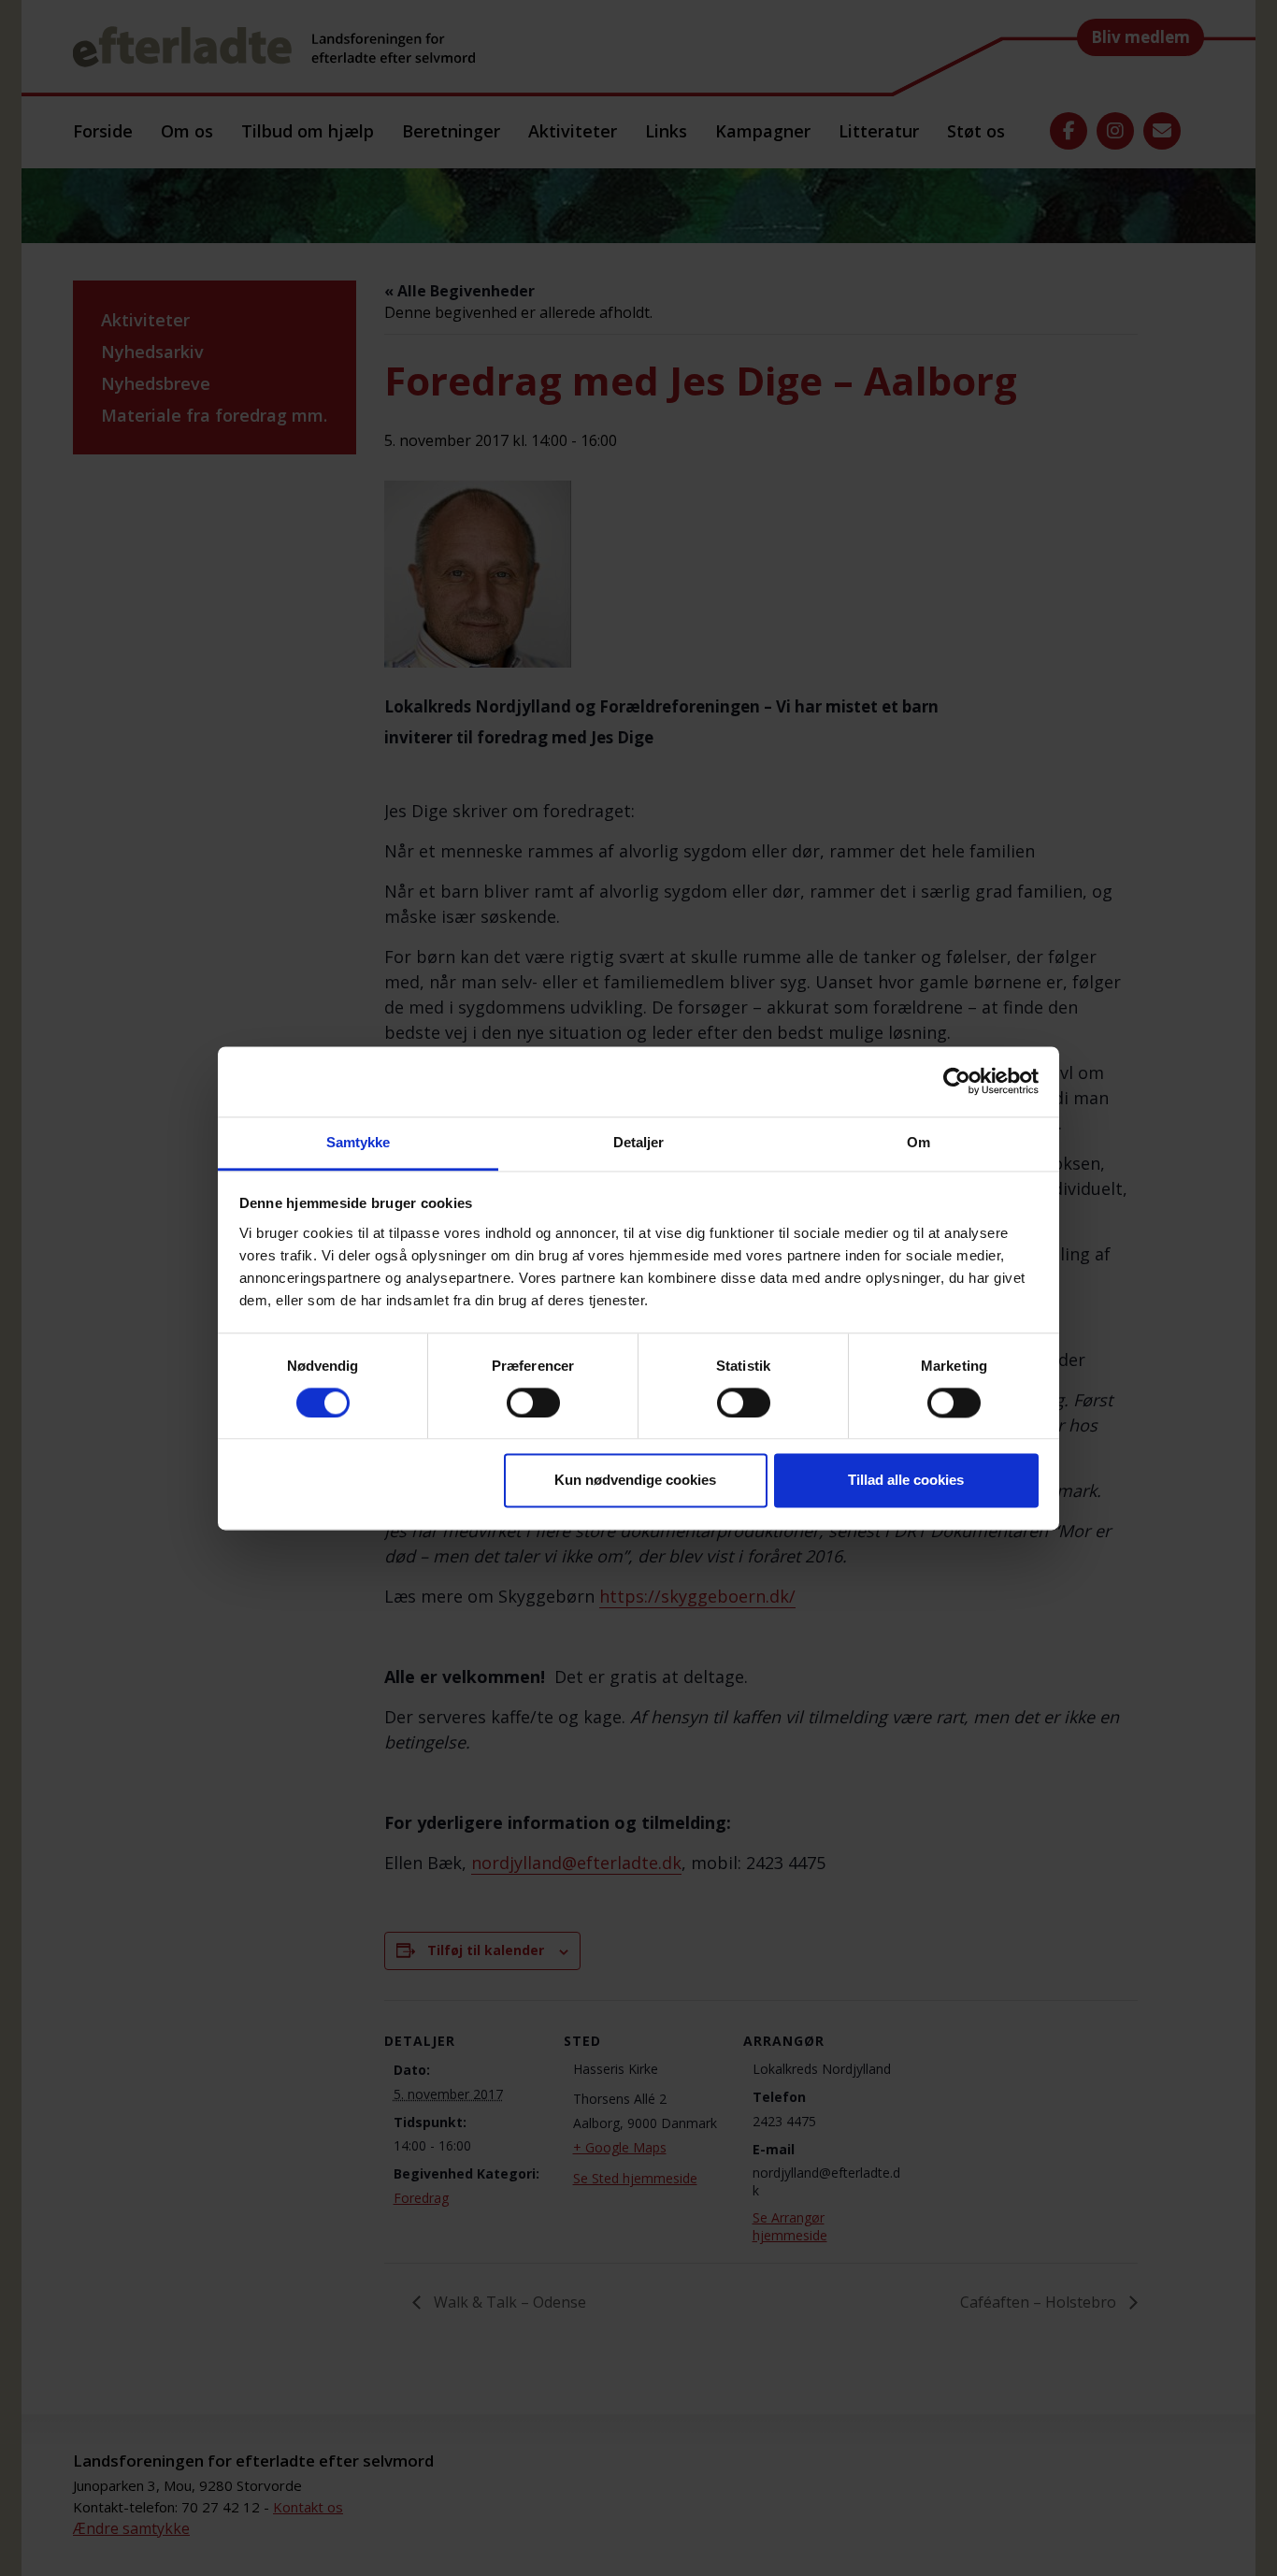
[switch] (533, 1403)
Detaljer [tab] (639, 1142)
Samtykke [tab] (359, 1142)
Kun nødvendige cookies (635, 1481)
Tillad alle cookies (906, 1481)
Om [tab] (918, 1142)
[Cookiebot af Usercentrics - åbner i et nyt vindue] (957, 1081)
